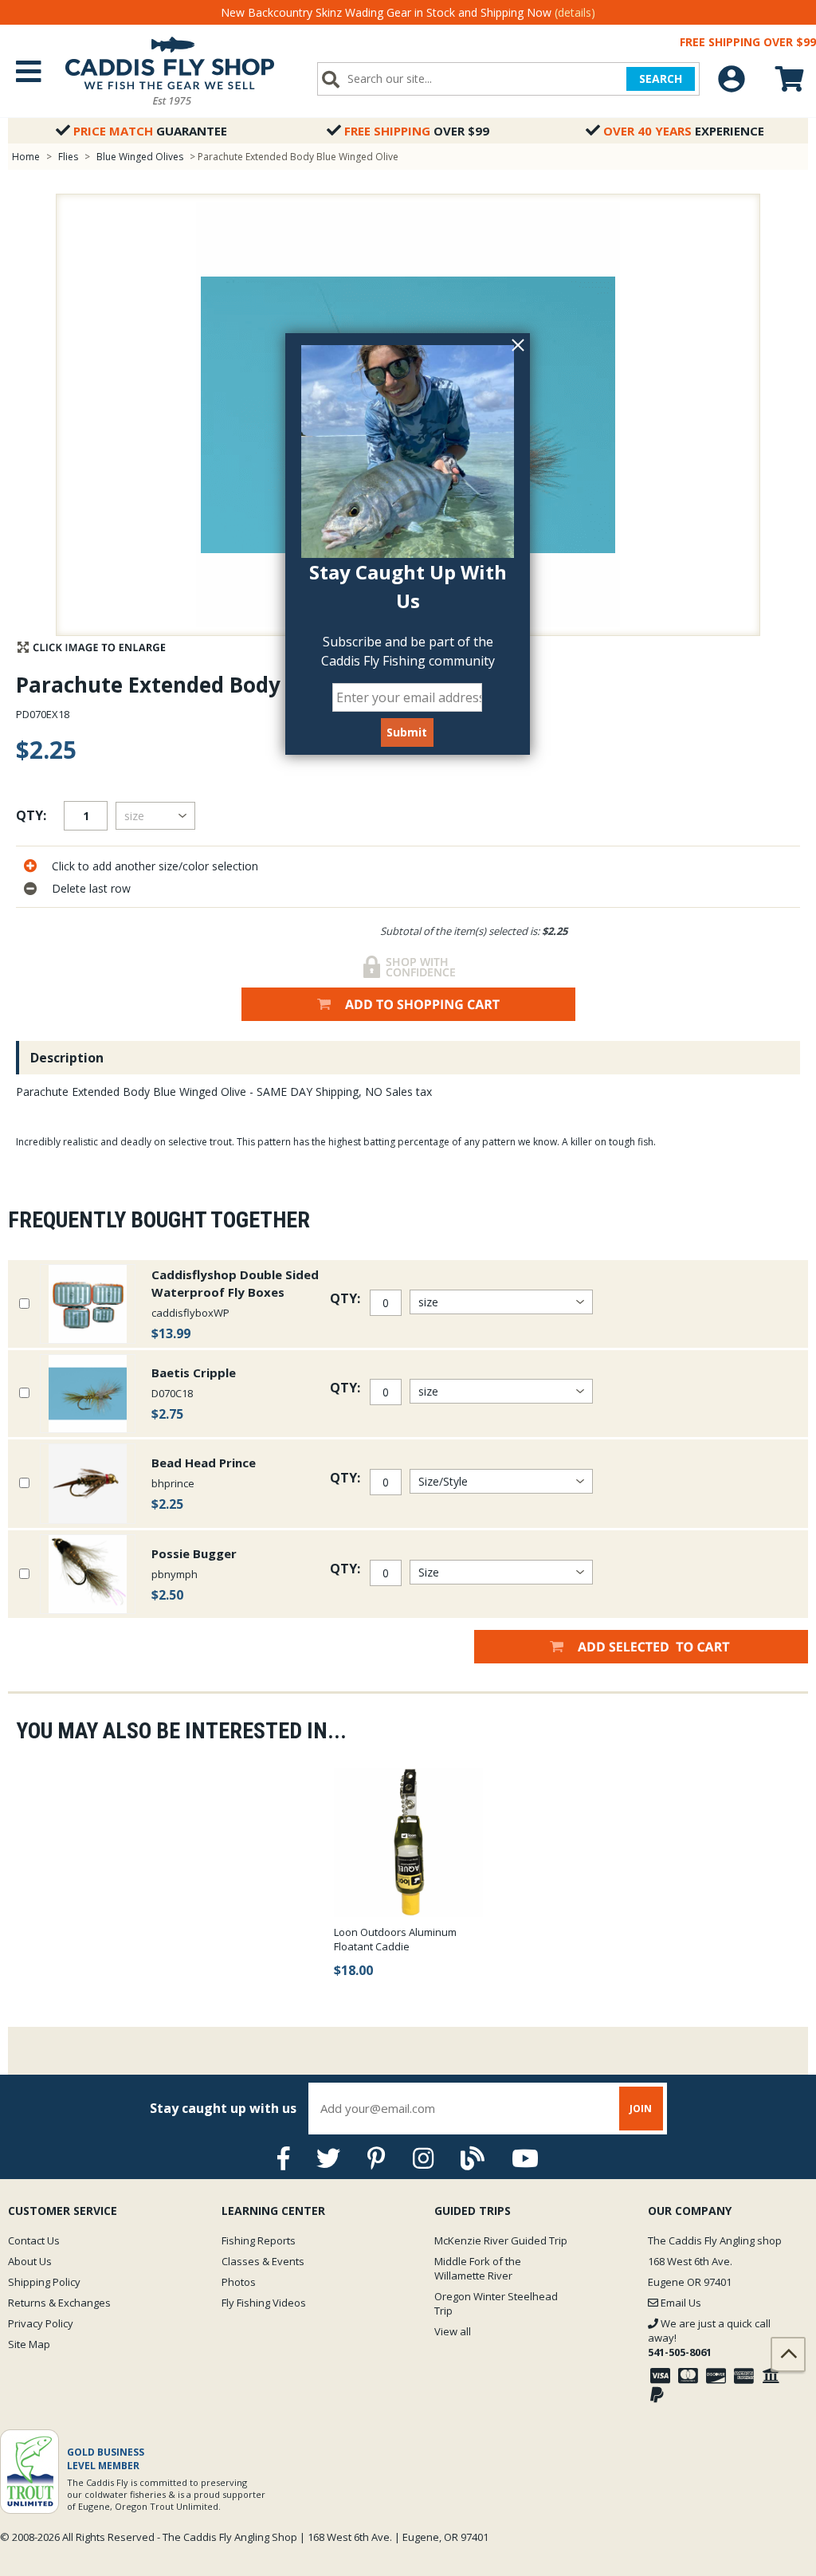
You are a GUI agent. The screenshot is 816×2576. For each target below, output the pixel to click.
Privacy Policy (41, 2323)
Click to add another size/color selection (155, 866)
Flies (68, 157)
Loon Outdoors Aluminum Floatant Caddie (395, 1939)
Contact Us (34, 2240)
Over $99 (417, 131)
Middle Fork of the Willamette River (478, 2268)
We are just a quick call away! (709, 2338)
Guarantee (150, 131)
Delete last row (91, 888)
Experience (684, 131)
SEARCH (661, 79)
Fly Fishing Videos (264, 2303)
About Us (30, 2261)
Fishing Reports (259, 2240)
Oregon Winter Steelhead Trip (496, 2303)
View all (453, 2331)
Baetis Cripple (194, 1372)
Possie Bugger (194, 1553)
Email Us (680, 2303)
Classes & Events (263, 2261)
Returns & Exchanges (59, 2303)
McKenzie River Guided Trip (501, 2240)
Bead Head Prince (204, 1463)
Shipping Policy (44, 2282)
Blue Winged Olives (140, 157)
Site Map (29, 2344)
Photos (239, 2282)
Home (26, 157)
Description (67, 1058)
